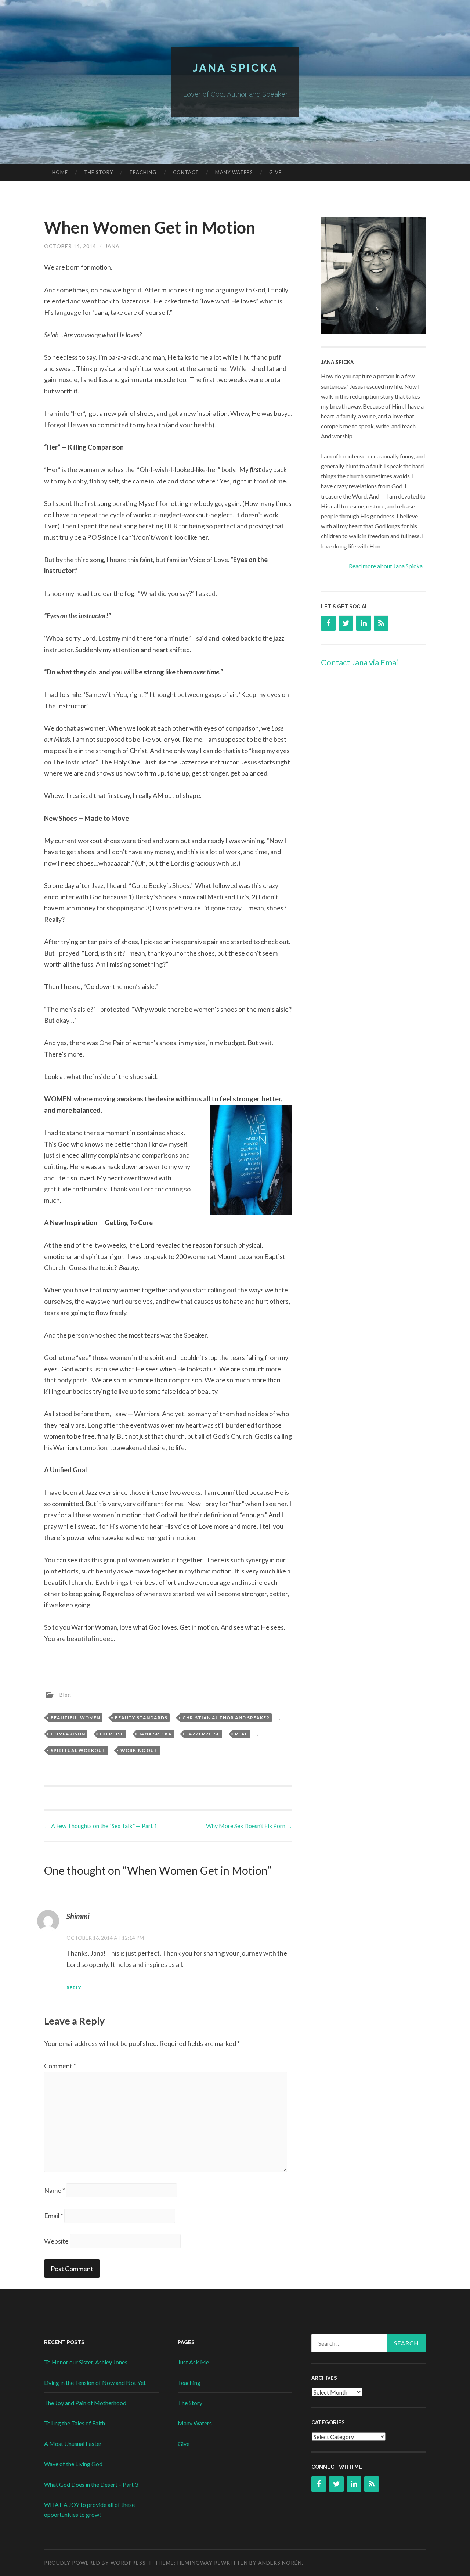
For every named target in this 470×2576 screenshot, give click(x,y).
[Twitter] (346, 623)
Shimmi (78, 1916)
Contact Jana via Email (361, 662)
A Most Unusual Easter (73, 2444)
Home (60, 172)
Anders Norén (280, 2563)
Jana (112, 246)
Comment (60, 2066)
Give (275, 172)
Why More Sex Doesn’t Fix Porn (249, 1826)
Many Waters (234, 172)
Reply (74, 1988)
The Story (99, 172)
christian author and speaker (226, 1718)
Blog (65, 1694)
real (241, 1734)
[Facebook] (328, 623)
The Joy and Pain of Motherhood (85, 2403)
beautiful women (75, 1718)
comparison (68, 1734)
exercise (112, 1734)
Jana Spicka (235, 68)
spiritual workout (78, 1750)
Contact (186, 172)
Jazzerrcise (203, 1734)
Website (56, 2241)
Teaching (143, 172)
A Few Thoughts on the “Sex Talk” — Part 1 (101, 1826)
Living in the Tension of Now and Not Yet (95, 2383)
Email (54, 2216)
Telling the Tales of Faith (75, 2423)
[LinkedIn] (364, 623)
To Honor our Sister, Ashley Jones (86, 2362)
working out (139, 1750)
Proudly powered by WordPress (95, 2563)
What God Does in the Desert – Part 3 (91, 2484)
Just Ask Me (193, 2362)
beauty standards (141, 1718)
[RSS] (381, 623)
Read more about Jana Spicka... (387, 566)
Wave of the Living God (73, 2464)
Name (55, 2190)
